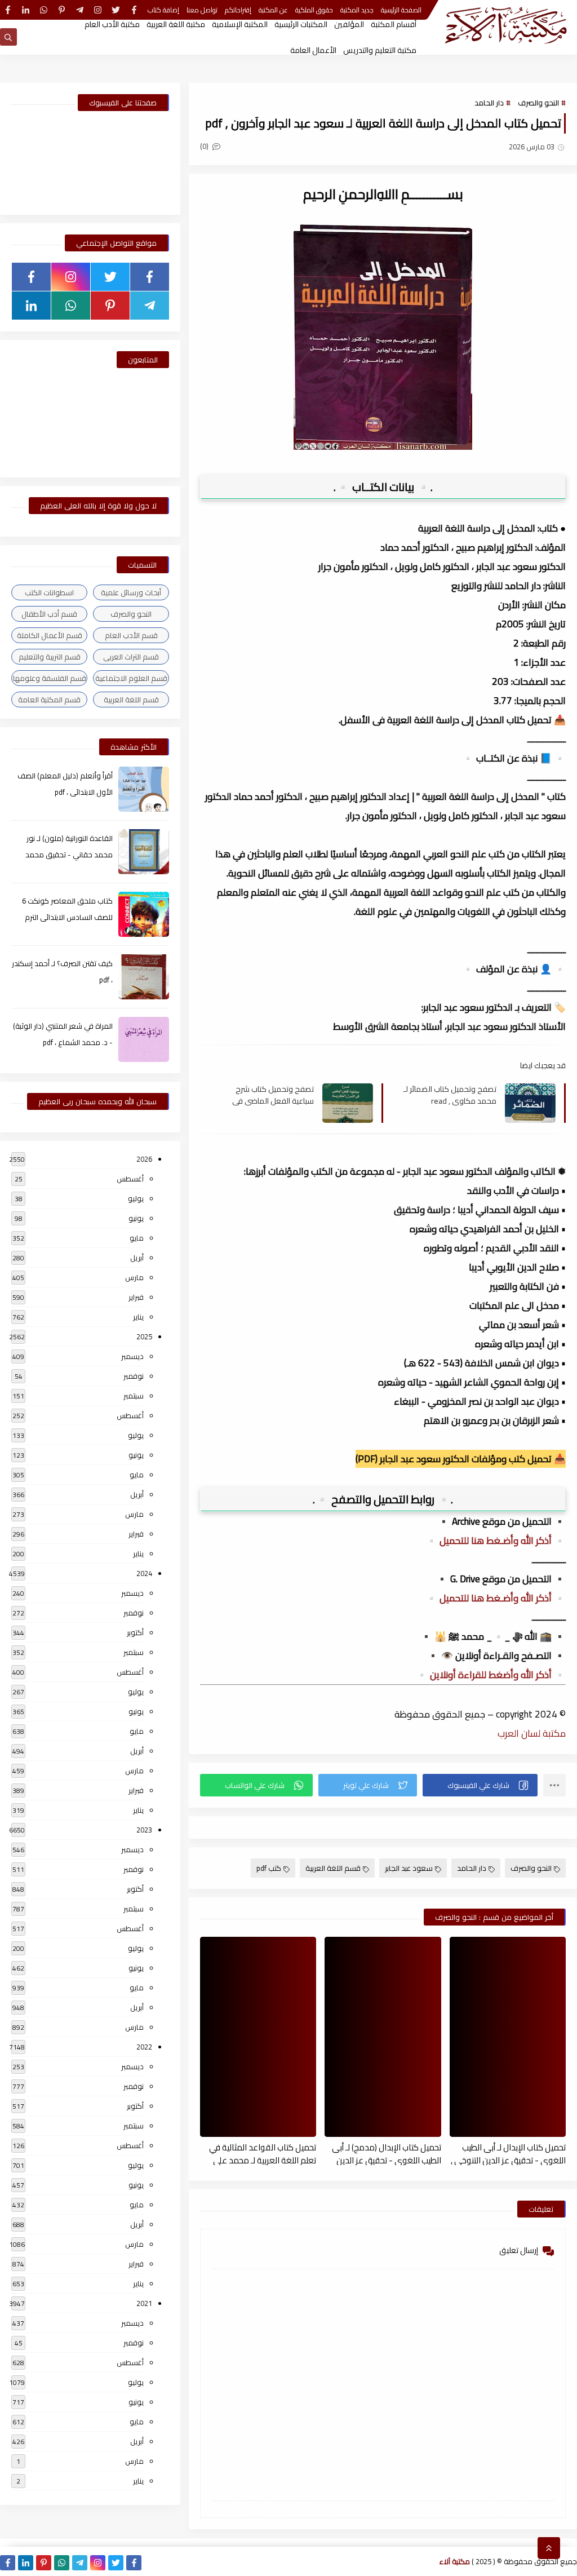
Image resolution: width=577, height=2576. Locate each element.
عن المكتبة (273, 10)
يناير (138, 1317)
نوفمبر (134, 1376)
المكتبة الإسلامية (240, 24)
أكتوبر (135, 1632)
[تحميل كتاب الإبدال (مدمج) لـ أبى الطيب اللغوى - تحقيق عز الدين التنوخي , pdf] (383, 2037)
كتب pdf (269, 1868)
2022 (144, 2047)
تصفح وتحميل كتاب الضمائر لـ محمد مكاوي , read (450, 1095)
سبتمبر (134, 1396)
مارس (134, 1277)
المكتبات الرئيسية (301, 24)
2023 (144, 1830)
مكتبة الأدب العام (112, 24)
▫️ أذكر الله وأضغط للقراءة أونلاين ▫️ (491, 1675)
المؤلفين (349, 24)
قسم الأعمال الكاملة (50, 635)
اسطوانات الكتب (49, 592)
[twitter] (116, 10)
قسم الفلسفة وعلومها (50, 678)
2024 (144, 1573)
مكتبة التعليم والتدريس (380, 50)
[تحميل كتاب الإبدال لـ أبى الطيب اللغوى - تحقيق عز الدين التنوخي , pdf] (508, 2037)
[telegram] (80, 10)
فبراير (136, 1297)
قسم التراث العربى (131, 657)
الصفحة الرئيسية (401, 10)
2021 (144, 2303)
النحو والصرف (538, 103)
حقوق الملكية (314, 10)
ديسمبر (132, 1356)
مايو (137, 1238)
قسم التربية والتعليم (50, 657)
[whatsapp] (44, 10)
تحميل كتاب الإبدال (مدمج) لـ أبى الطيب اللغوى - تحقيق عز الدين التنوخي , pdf (386, 2153)
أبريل (137, 1258)
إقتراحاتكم (238, 10)
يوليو (136, 1198)
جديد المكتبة (357, 10)
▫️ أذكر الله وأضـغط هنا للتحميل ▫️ (496, 1541)
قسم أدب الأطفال (49, 614)
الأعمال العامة (313, 50)
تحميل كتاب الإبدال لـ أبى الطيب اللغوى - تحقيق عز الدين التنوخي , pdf (508, 2153)
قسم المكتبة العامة (49, 700)
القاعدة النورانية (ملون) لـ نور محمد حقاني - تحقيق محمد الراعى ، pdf (69, 855)
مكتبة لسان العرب (532, 1733)
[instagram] (98, 10)
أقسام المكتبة (394, 24)
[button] (480, 1785)
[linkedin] (26, 10)
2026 (144, 1159)
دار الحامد (489, 103)
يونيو (136, 1218)
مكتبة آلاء (455, 2561)
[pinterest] (62, 10)
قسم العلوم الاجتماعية (131, 678)
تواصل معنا (202, 10)
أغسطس (130, 1179)
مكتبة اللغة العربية (176, 24)
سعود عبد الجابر (409, 1868)
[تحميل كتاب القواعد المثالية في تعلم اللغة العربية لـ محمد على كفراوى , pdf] (258, 2037)
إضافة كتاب (163, 10)
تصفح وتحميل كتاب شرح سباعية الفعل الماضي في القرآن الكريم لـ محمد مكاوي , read (268, 1095)
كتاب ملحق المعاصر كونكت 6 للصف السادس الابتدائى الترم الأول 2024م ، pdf (67, 917)
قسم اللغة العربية (333, 1868)
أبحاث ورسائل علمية (131, 592)
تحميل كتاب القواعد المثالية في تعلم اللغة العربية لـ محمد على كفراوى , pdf (263, 2153)
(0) (205, 146)
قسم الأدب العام (131, 635)
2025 (144, 1336)
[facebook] (134, 10)
